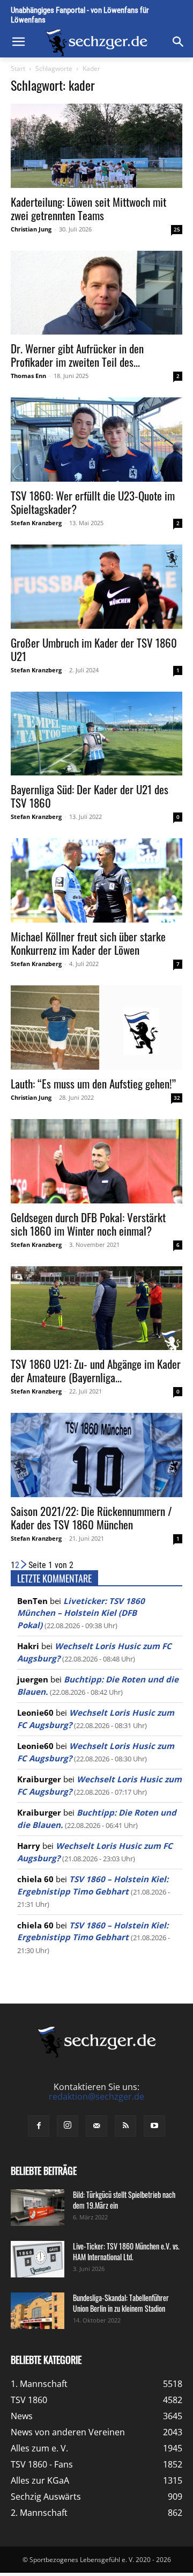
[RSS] (125, 2126)
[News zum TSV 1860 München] (96, 43)
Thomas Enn (28, 376)
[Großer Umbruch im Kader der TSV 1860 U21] (96, 587)
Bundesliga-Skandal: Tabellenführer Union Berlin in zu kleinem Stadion (121, 2303)
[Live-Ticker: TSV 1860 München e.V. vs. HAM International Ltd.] (38, 2259)
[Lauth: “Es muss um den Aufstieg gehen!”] (96, 1028)
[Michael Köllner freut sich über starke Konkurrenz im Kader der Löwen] (96, 880)
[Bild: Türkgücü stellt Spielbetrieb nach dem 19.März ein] (38, 2208)
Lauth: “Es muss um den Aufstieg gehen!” (93, 1083)
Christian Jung (31, 229)
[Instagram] (68, 2126)
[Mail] (96, 2126)
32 (177, 1098)
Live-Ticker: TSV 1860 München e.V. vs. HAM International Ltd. (126, 2251)
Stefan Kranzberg (36, 523)
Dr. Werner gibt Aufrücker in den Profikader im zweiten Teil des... (77, 355)
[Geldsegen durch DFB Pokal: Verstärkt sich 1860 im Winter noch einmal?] (96, 1161)
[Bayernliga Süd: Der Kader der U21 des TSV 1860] (96, 734)
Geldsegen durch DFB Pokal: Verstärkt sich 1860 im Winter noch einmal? (88, 1224)
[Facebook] (39, 2126)
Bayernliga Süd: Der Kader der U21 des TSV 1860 (90, 796)
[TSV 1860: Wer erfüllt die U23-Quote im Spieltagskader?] (96, 440)
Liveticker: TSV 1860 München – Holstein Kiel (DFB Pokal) (81, 1613)
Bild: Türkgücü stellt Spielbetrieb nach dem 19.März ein (124, 2200)
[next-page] (24, 1565)
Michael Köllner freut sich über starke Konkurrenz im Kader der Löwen (88, 943)
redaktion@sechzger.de (96, 2096)
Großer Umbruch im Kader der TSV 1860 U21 (94, 649)
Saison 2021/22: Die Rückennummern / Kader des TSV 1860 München (91, 1518)
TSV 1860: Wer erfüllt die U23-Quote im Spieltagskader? (93, 502)
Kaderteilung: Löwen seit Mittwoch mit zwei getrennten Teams (88, 208)
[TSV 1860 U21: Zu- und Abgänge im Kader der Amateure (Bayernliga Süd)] (96, 1308)
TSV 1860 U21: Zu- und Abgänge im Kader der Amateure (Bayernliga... (96, 1370)
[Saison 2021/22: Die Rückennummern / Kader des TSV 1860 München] (96, 1455)
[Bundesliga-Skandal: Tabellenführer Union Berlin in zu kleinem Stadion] (38, 2311)
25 (177, 229)
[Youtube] (154, 2126)
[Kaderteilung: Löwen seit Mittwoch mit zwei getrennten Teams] (96, 146)
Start (18, 68)
